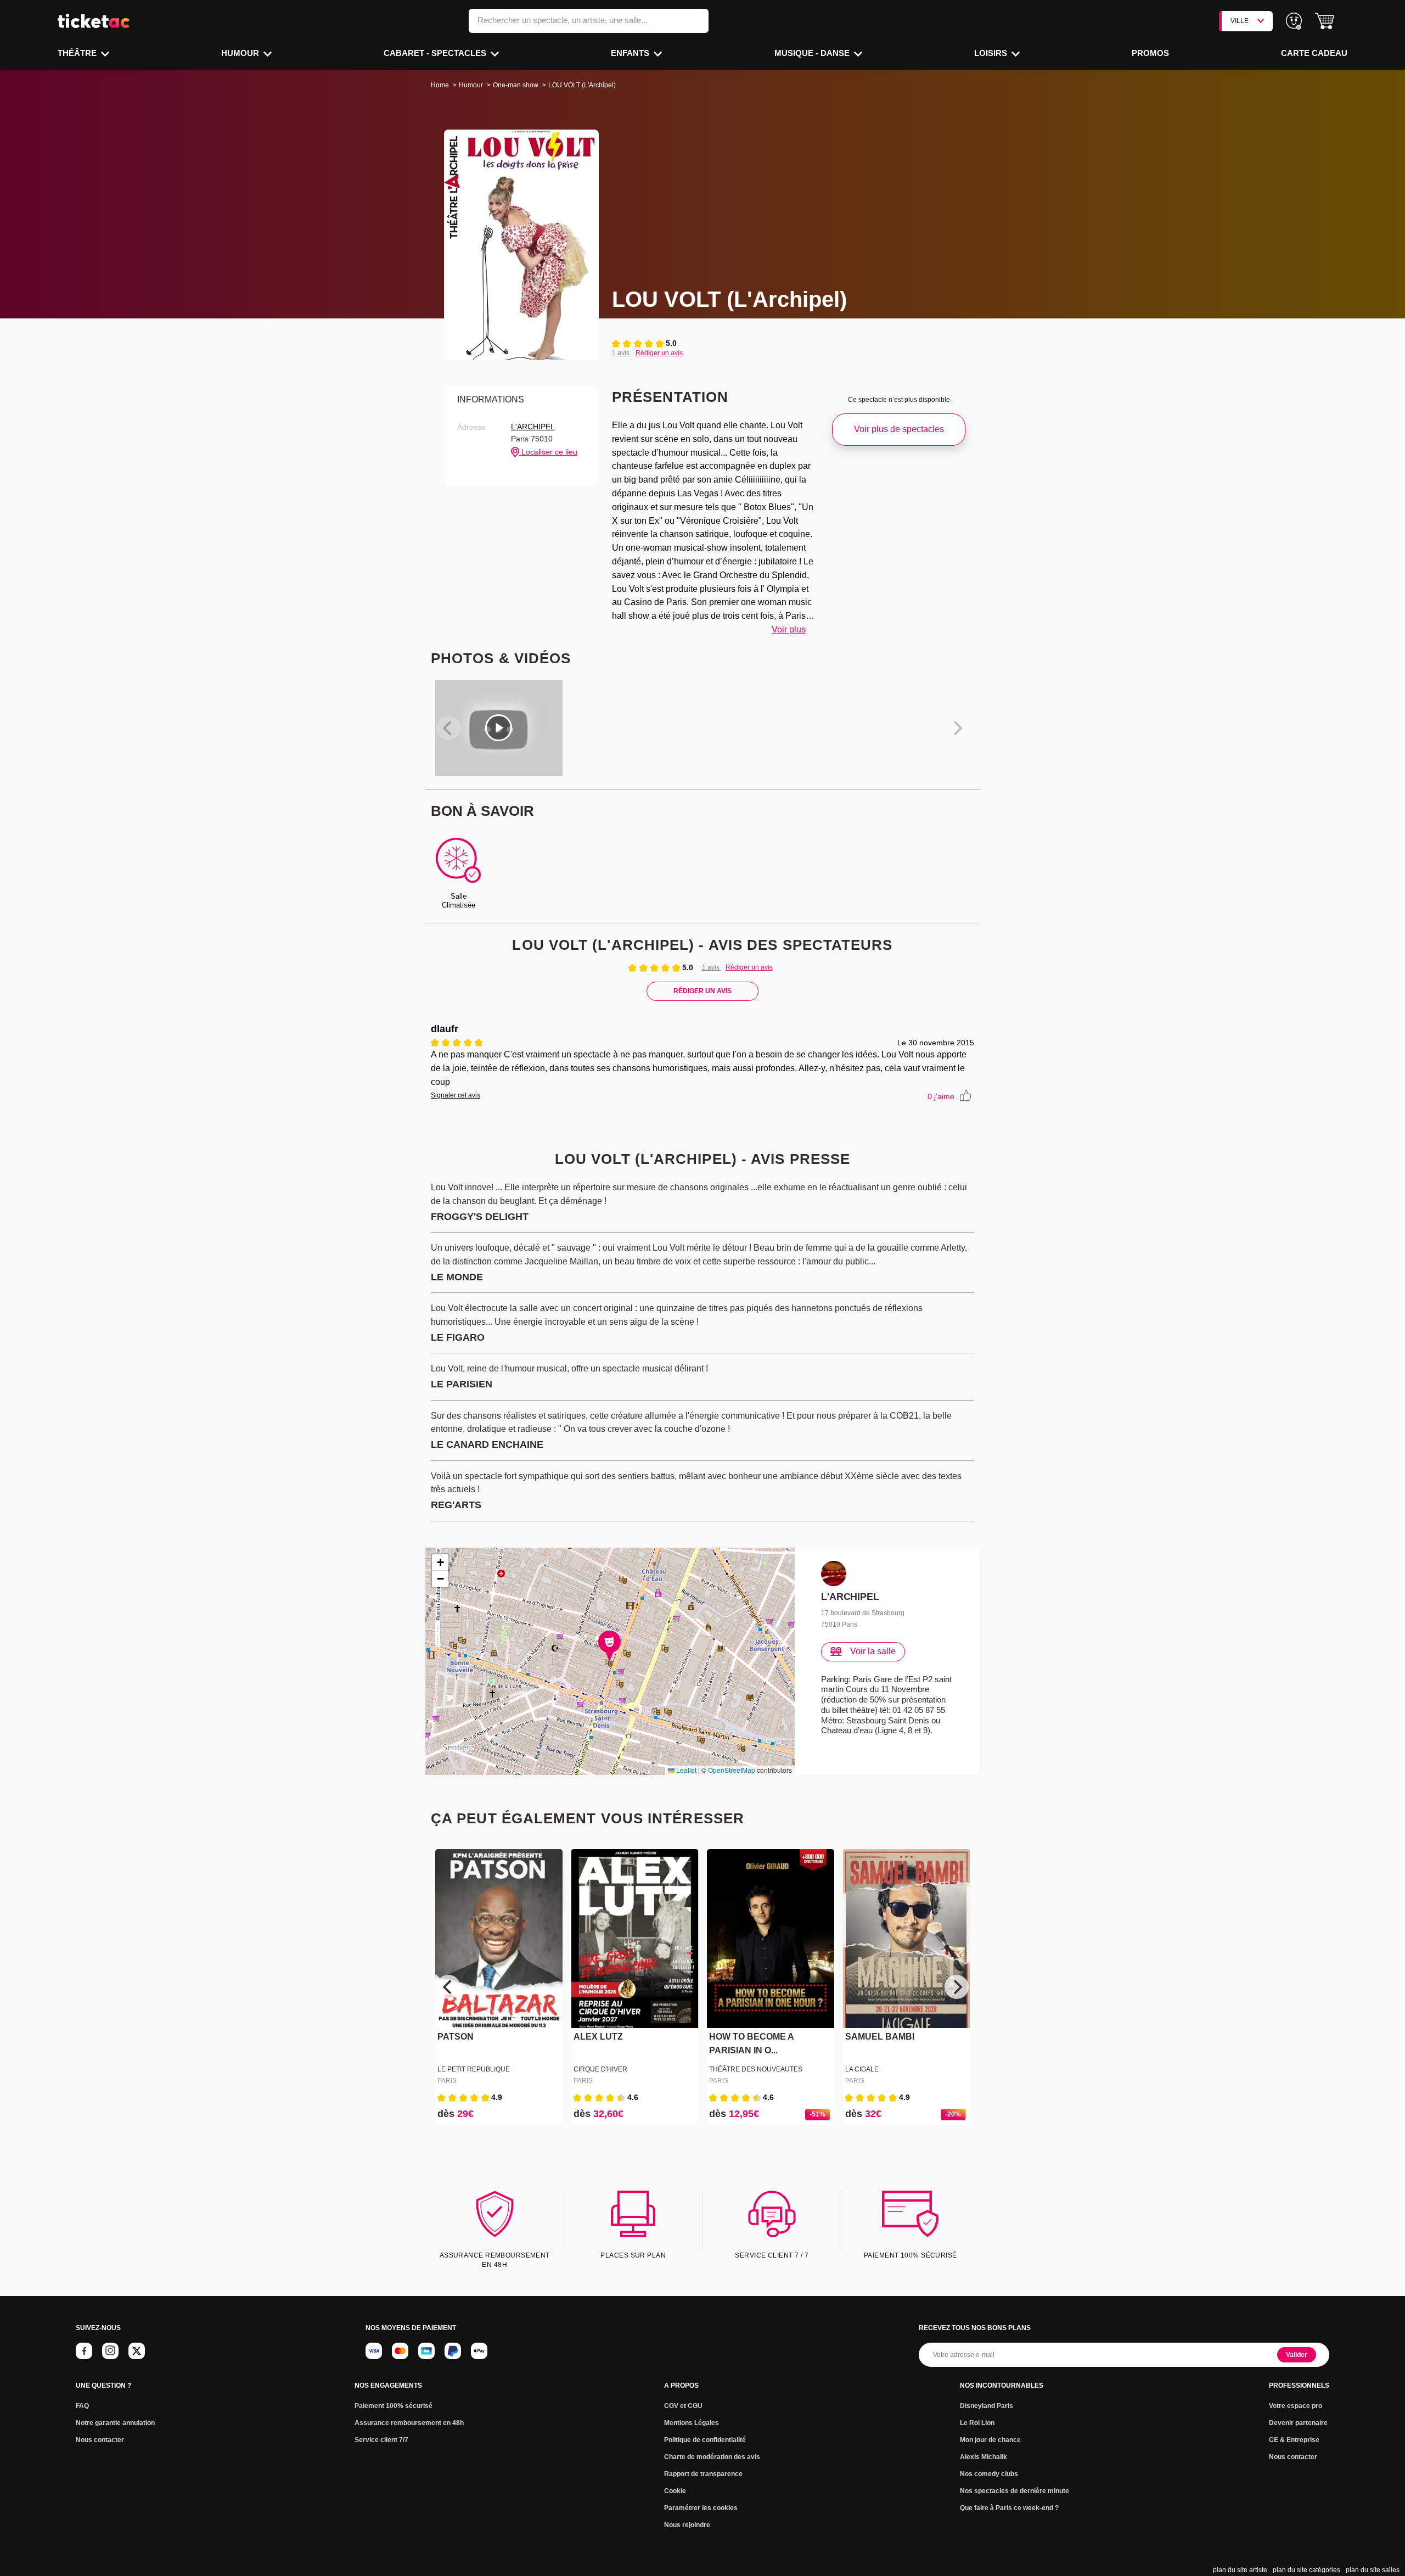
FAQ (82, 2406)
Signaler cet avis (456, 1095)
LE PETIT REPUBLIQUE (474, 2069)
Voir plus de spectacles (899, 429)
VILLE (1240, 21)
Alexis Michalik (983, 2457)
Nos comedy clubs (989, 2474)
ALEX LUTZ (598, 2037)
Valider (1297, 2355)
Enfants (631, 53)
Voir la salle (873, 1651)
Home (440, 85)
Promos (1150, 53)
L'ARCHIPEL (533, 427)
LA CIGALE (862, 2069)
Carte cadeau (1314, 53)
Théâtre (78, 53)
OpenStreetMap (732, 1770)
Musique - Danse (813, 53)
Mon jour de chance (990, 2440)
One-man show (516, 85)
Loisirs (992, 53)
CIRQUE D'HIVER (600, 2069)
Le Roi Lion (977, 2423)
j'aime (941, 1096)
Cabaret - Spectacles (436, 53)
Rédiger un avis (659, 353)
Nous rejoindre (687, 2525)
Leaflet (685, 1770)
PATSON (456, 2037)
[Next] (957, 1987)
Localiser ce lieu (548, 452)
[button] (1325, 21)
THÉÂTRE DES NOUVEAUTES (756, 2069)
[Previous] (448, 1987)
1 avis (622, 353)
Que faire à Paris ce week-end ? (1009, 2508)
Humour (241, 53)
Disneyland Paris (987, 2406)
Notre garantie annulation (115, 2423)
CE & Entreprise (1294, 2440)
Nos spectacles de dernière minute (1015, 2491)
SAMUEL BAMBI (880, 2037)
